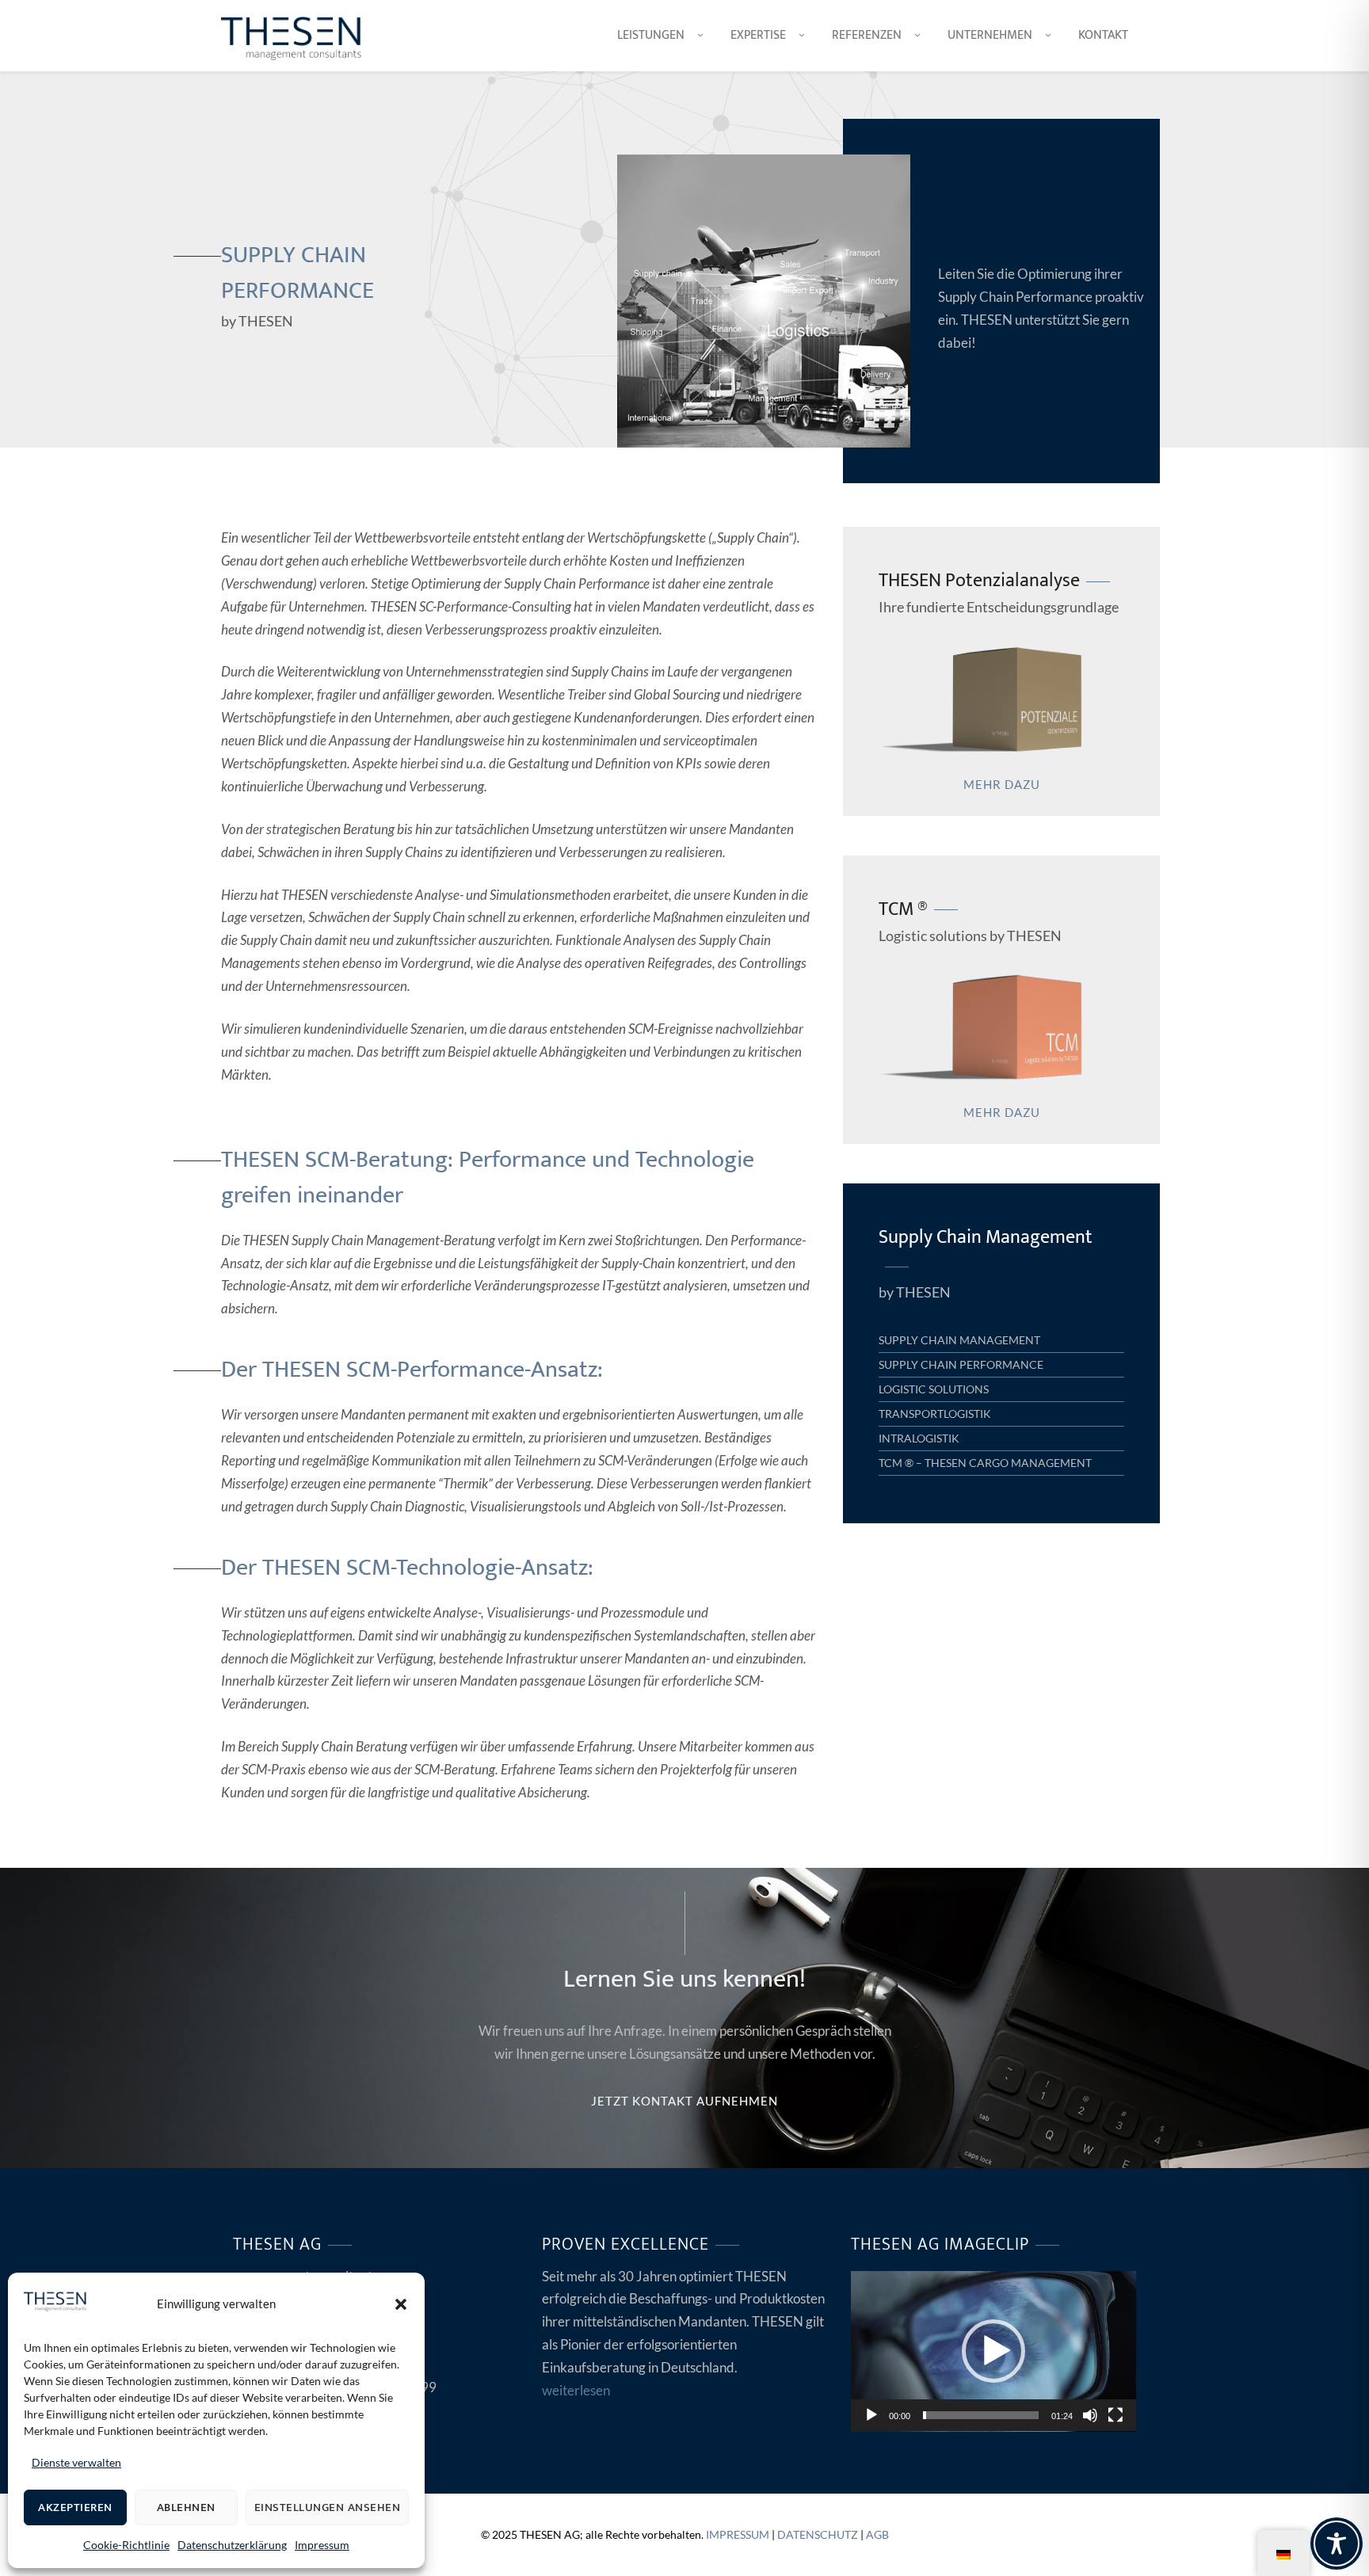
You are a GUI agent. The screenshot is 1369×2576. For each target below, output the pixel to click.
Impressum (322, 2545)
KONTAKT (1103, 35)
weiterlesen (576, 2390)
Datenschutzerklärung (232, 2545)
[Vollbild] (1115, 2415)
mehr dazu (1002, 784)
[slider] (981, 2415)
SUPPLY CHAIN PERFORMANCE (961, 1364)
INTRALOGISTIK (919, 1438)
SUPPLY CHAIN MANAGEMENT (959, 1340)
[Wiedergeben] (871, 2415)
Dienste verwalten (76, 2462)
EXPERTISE (758, 35)
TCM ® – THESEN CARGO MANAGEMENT (985, 1463)
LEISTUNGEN (651, 35)
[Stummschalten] (1090, 2415)
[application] (993, 2351)
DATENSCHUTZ (818, 2534)
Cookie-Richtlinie (126, 2545)
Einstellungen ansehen (328, 2507)
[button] (401, 2304)
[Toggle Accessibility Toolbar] (1337, 2544)
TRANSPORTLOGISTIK (935, 1414)
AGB (877, 2534)
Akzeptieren (75, 2507)
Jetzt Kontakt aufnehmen (684, 2101)
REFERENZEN (867, 35)
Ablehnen (186, 2507)
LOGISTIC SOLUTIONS (934, 1389)
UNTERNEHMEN (990, 35)
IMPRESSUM (738, 2534)
